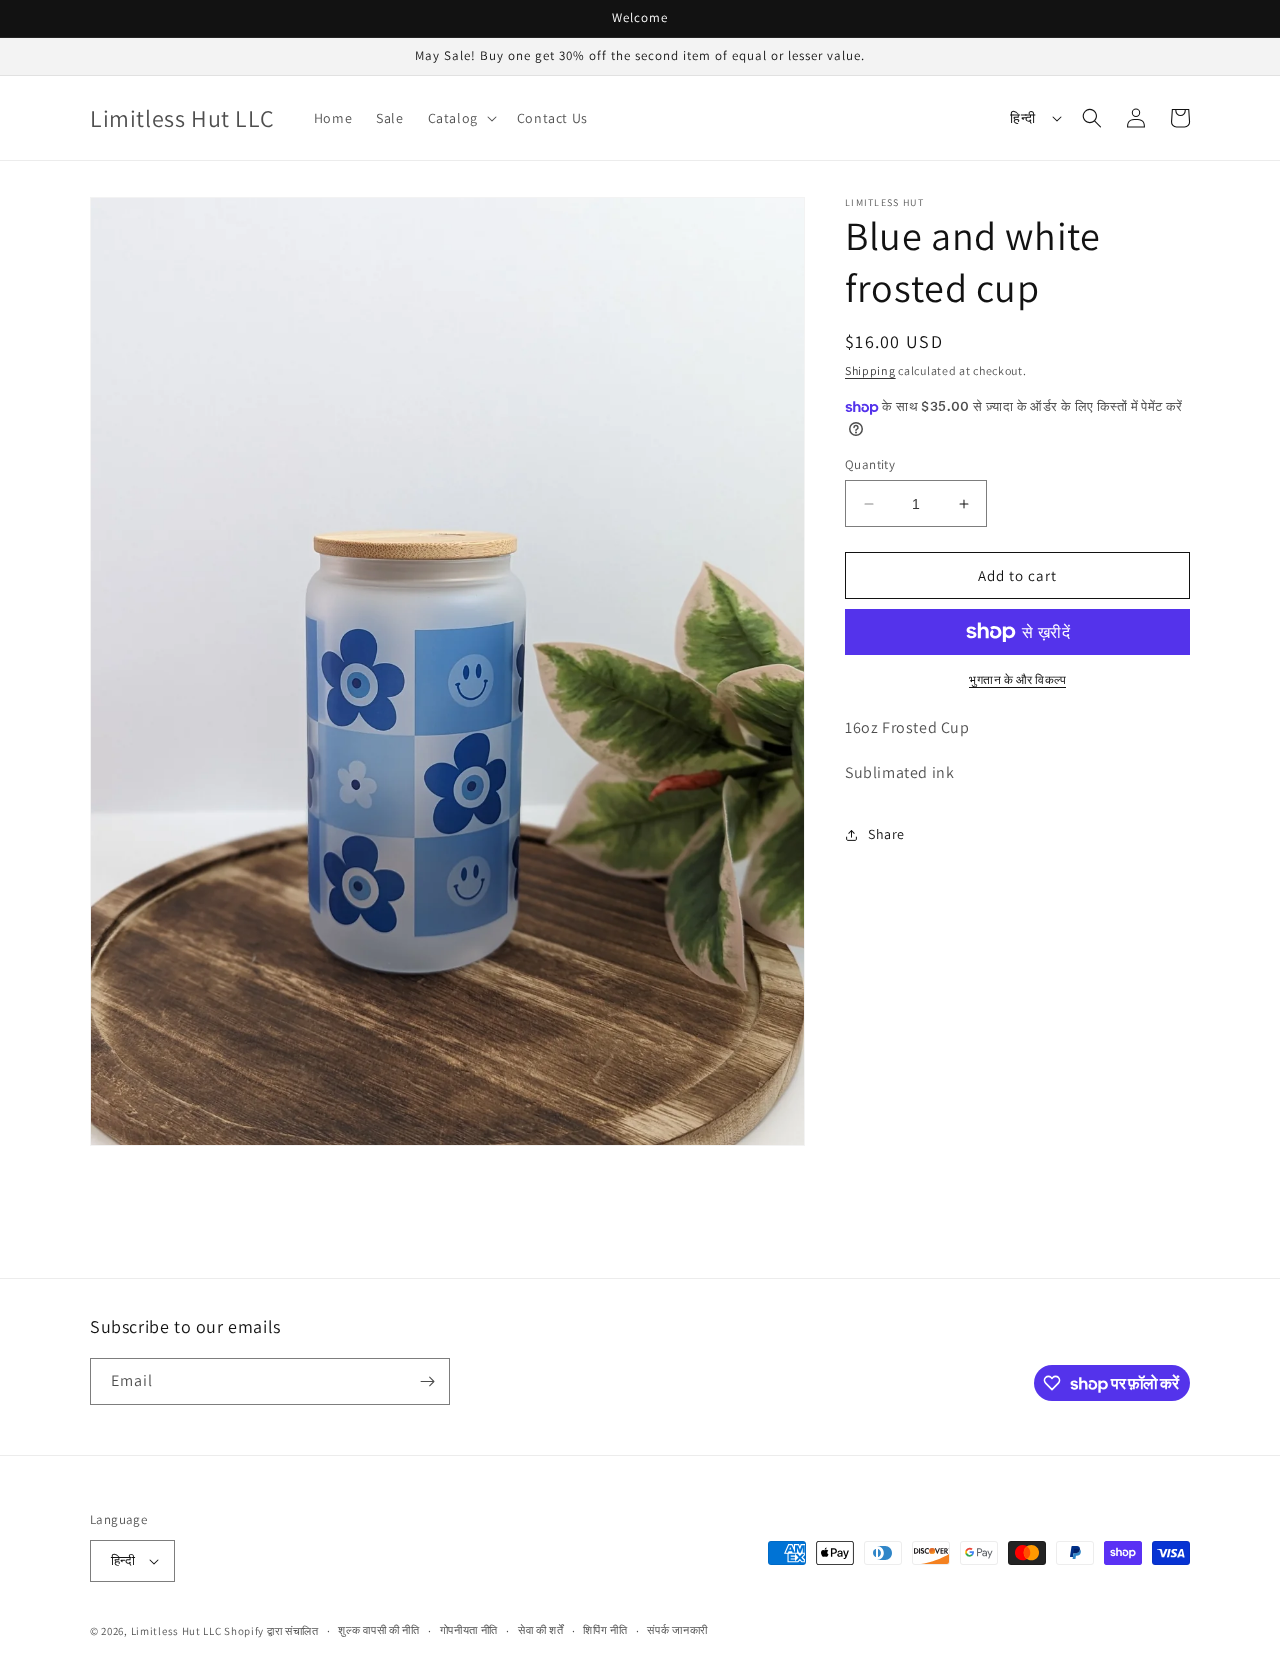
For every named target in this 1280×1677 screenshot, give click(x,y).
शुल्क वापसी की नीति (378, 1630)
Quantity (870, 464)
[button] (460, 118)
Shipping (870, 370)
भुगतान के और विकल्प (1017, 679)
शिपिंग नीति (605, 1630)
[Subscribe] (427, 1381)
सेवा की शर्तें (541, 1630)
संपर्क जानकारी (677, 1630)
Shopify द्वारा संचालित (271, 1631)
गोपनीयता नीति (469, 1630)
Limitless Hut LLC (176, 1631)
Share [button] (886, 834)
